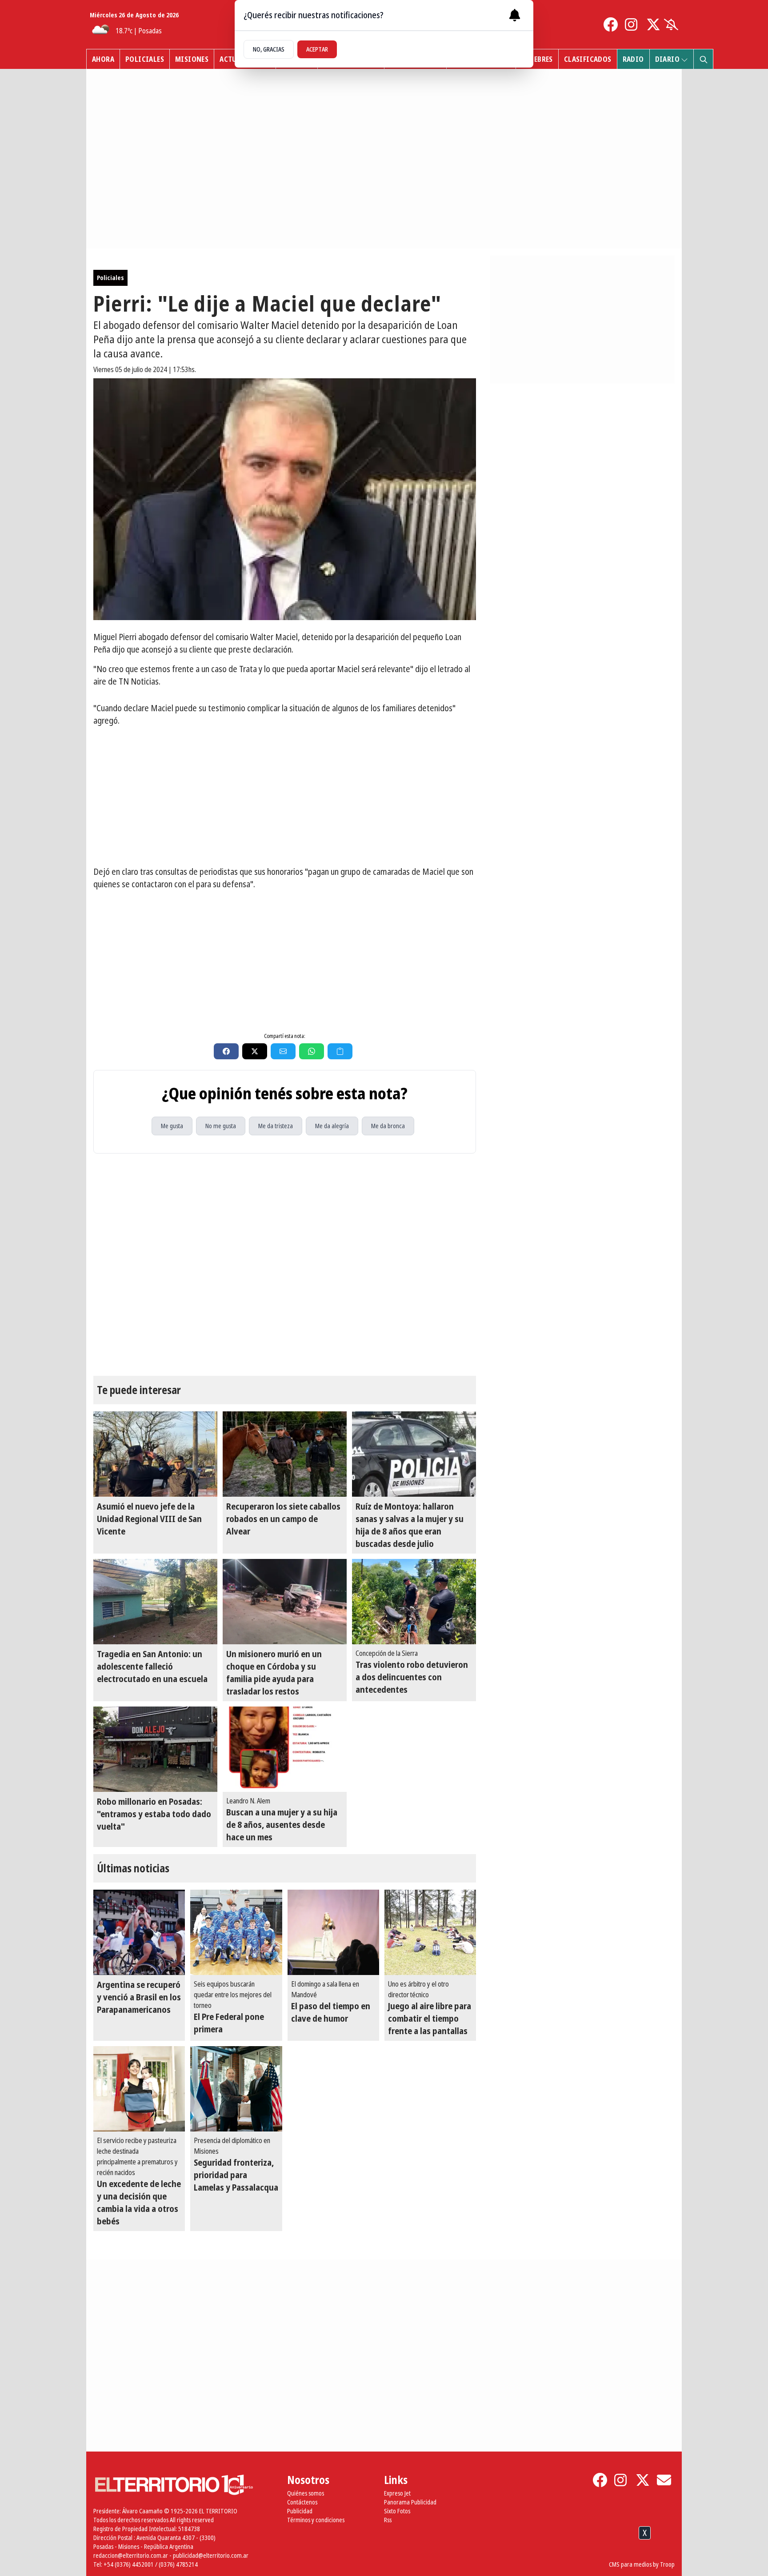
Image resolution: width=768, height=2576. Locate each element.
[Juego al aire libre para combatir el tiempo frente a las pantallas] (430, 1932)
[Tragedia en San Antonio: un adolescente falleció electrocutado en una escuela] (155, 1602)
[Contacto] (664, 2480)
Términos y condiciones (316, 2520)
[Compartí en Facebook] (226, 1051)
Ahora (103, 59)
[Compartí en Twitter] (255, 1051)
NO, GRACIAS (269, 49)
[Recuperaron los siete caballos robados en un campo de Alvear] (285, 1454)
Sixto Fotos (397, 2511)
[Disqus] (285, 1265)
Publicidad (300, 2511)
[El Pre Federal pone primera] (236, 1932)
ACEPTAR (317, 49)
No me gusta (221, 1126)
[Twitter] (653, 24)
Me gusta (172, 1126)
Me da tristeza (276, 1126)
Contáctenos (302, 2502)
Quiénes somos (306, 2493)
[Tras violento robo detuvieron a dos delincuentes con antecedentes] (414, 1602)
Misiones (192, 59)
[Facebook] (611, 24)
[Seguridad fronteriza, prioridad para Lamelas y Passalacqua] (236, 2089)
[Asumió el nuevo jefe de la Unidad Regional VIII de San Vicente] (155, 1454)
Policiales (145, 59)
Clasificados (588, 59)
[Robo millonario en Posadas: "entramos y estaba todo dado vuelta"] (155, 1749)
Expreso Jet (397, 2493)
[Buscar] (703, 59)
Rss (388, 2520)
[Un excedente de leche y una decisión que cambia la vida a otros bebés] (139, 2089)
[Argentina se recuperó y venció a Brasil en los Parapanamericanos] (139, 1932)
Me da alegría (332, 1126)
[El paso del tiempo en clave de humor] (333, 1932)
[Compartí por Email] (283, 1051)
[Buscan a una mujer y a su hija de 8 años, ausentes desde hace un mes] (285, 1749)
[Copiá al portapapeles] (340, 1051)
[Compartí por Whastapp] (312, 1051)
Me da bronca (388, 1126)
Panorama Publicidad (410, 2502)
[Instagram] (632, 24)
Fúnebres (537, 59)
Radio (633, 59)
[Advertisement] (285, 796)
